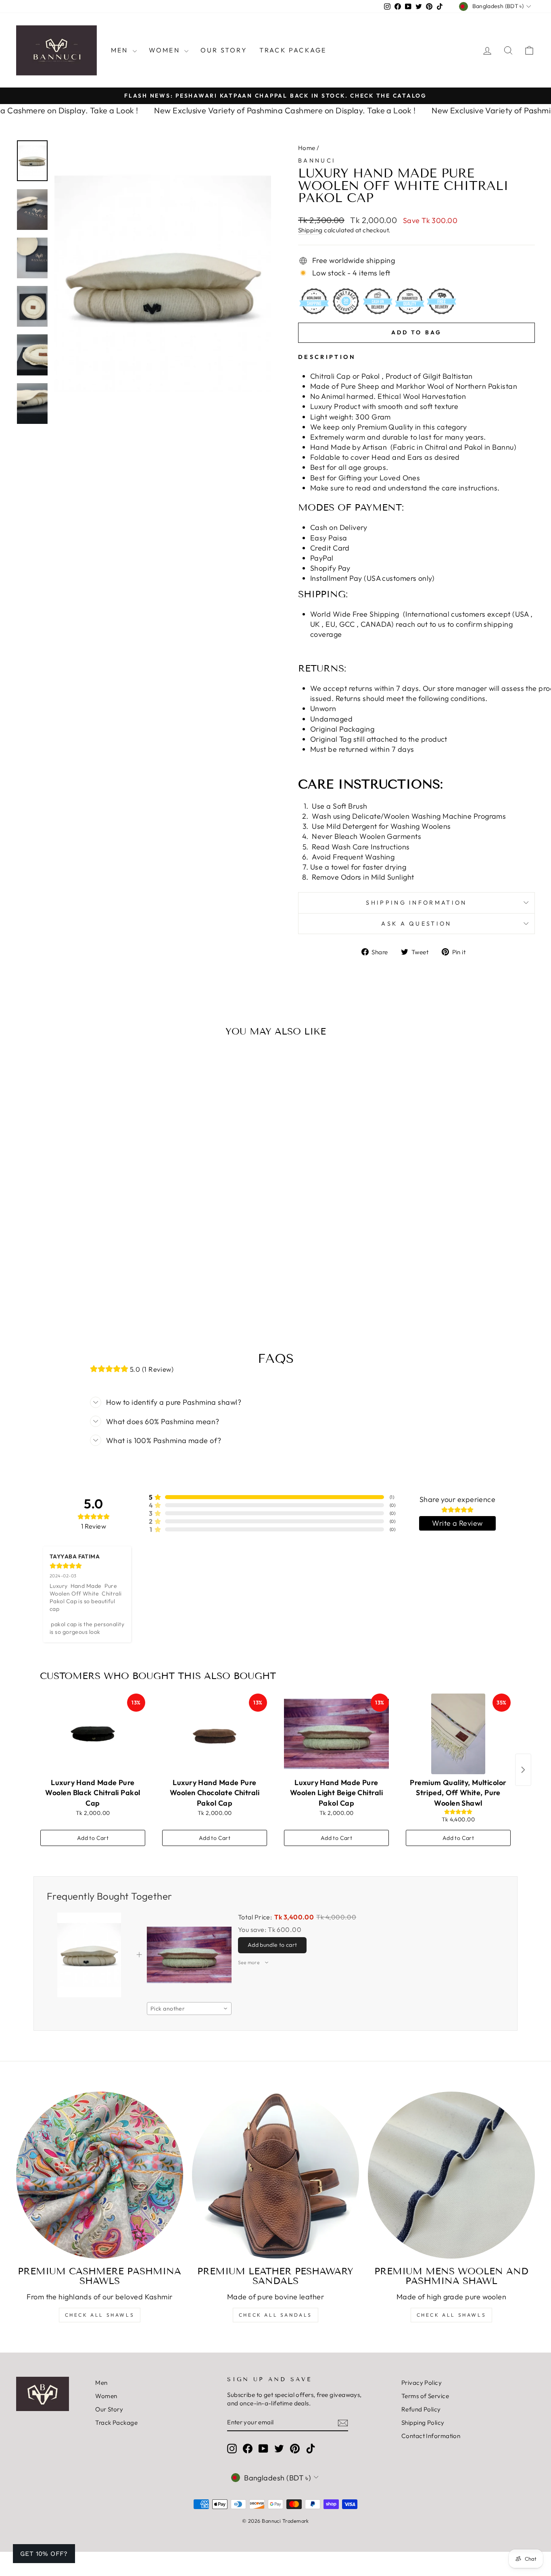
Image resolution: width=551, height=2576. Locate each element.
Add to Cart (93, 1838)
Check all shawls (452, 2315)
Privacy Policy (422, 2383)
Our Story (224, 50)
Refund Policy (421, 2409)
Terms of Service (425, 2396)
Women (166, 50)
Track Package (293, 50)
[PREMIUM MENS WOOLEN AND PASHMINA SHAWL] (451, 2175)
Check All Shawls (100, 2315)
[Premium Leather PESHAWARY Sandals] (275, 2175)
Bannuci (317, 161)
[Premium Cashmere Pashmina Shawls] (100, 2175)
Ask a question (416, 924)
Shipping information (416, 903)
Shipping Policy (423, 2423)
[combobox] (189, 2009)
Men (121, 50)
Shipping (310, 230)
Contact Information (431, 2436)
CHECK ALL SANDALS (275, 2315)
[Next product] (523, 1770)
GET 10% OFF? (44, 2554)
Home (307, 148)
